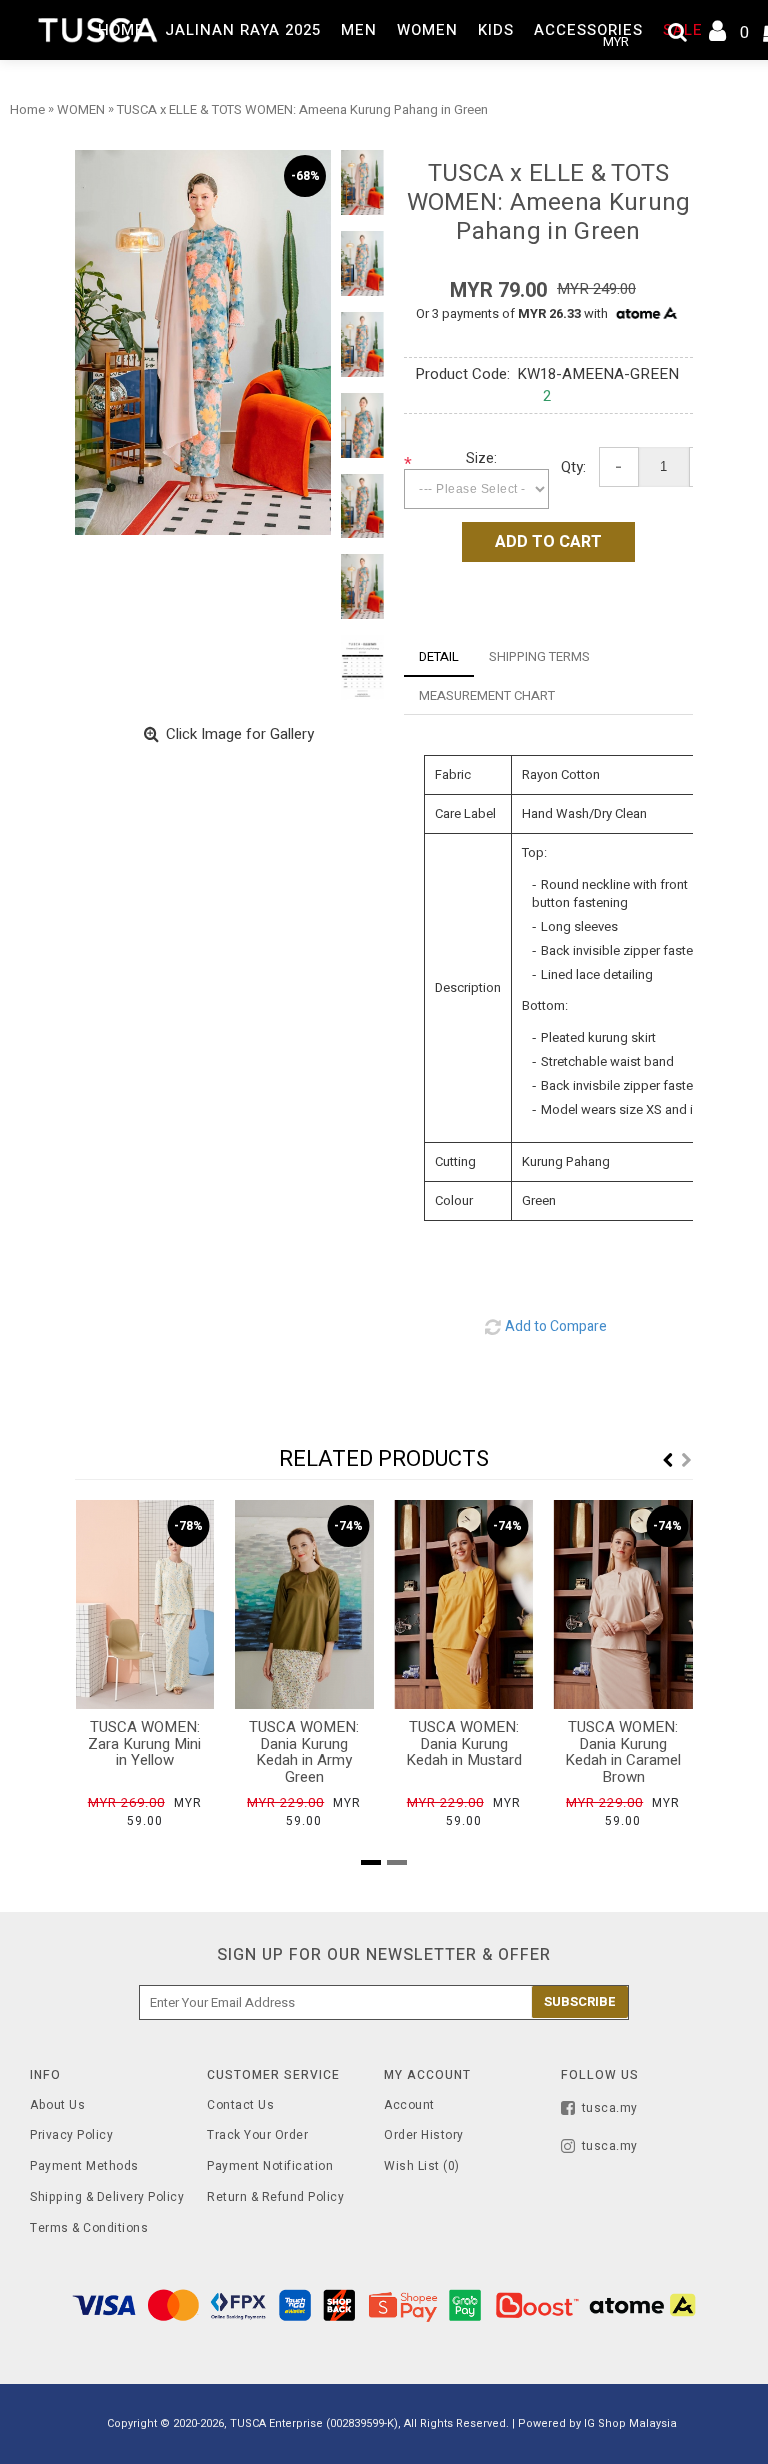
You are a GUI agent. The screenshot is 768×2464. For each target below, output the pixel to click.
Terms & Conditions (89, 2228)
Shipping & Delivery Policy (107, 2197)
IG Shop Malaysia (630, 2423)
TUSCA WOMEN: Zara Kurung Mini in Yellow (144, 1743)
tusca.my (610, 2108)
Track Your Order (257, 2135)
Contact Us (240, 2105)
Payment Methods (84, 2166)
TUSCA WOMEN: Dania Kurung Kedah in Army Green (304, 1752)
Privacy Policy (71, 2135)
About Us (57, 2105)
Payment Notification (270, 2166)
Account (409, 2105)
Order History (424, 2135)
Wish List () (422, 2166)
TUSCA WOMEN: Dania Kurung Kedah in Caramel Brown (623, 1752)
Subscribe (580, 2001)
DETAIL (439, 656)
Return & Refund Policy (275, 2197)
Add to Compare (556, 1326)
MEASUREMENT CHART (487, 695)
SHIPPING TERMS (539, 656)
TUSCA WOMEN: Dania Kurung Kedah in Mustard (464, 1743)
